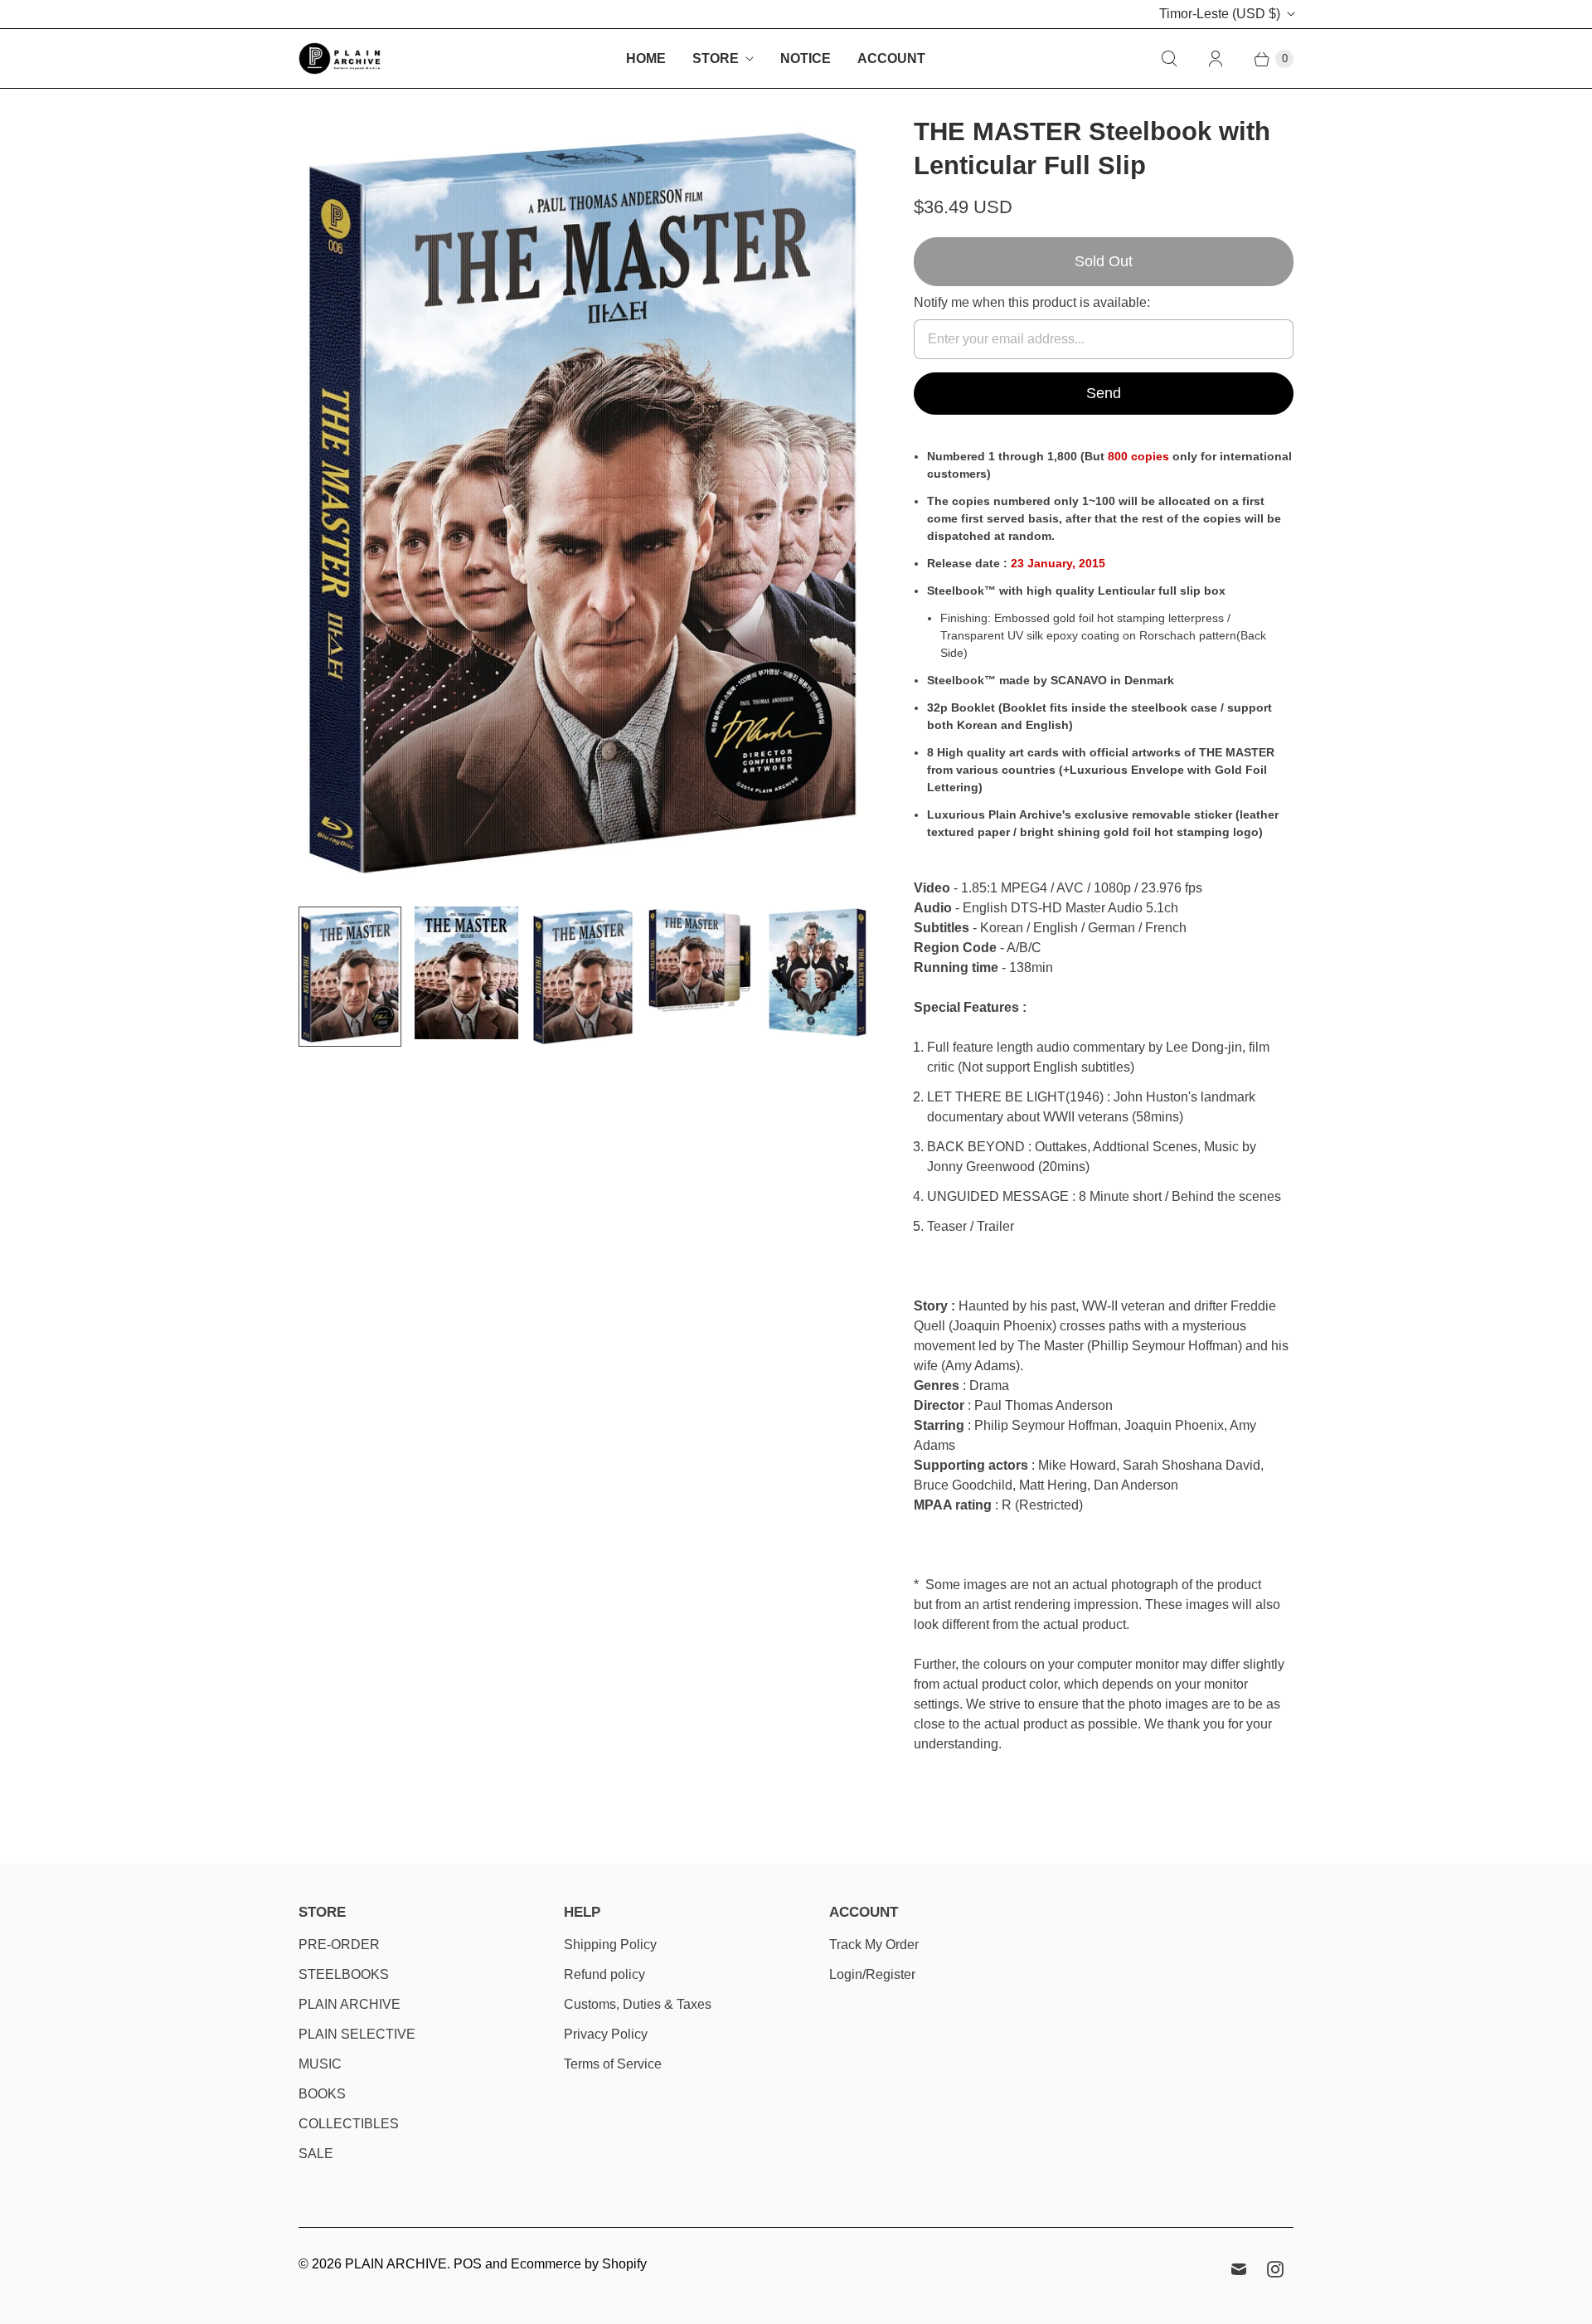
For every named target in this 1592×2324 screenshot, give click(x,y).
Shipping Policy (610, 1945)
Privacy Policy (606, 2034)
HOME (646, 58)
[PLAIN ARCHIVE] (340, 58)
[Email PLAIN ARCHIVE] (1239, 2269)
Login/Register (872, 1974)
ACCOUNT (891, 58)
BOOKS (322, 2094)
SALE (316, 2154)
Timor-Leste (1220, 14)
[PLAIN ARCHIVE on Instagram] (1275, 2269)
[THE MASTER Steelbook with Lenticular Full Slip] (583, 504)
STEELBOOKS (344, 1974)
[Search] (1169, 59)
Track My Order (874, 1945)
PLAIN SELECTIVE (357, 2034)
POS (468, 2264)
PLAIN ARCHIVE (349, 2004)
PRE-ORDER (339, 1945)
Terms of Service (613, 2064)
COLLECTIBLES (349, 2124)
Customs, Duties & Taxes (638, 2004)
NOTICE (806, 58)
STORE (716, 58)
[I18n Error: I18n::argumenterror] (350, 977)
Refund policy (604, 1974)
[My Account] (1216, 59)
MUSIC (320, 2064)
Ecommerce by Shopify (579, 2264)
